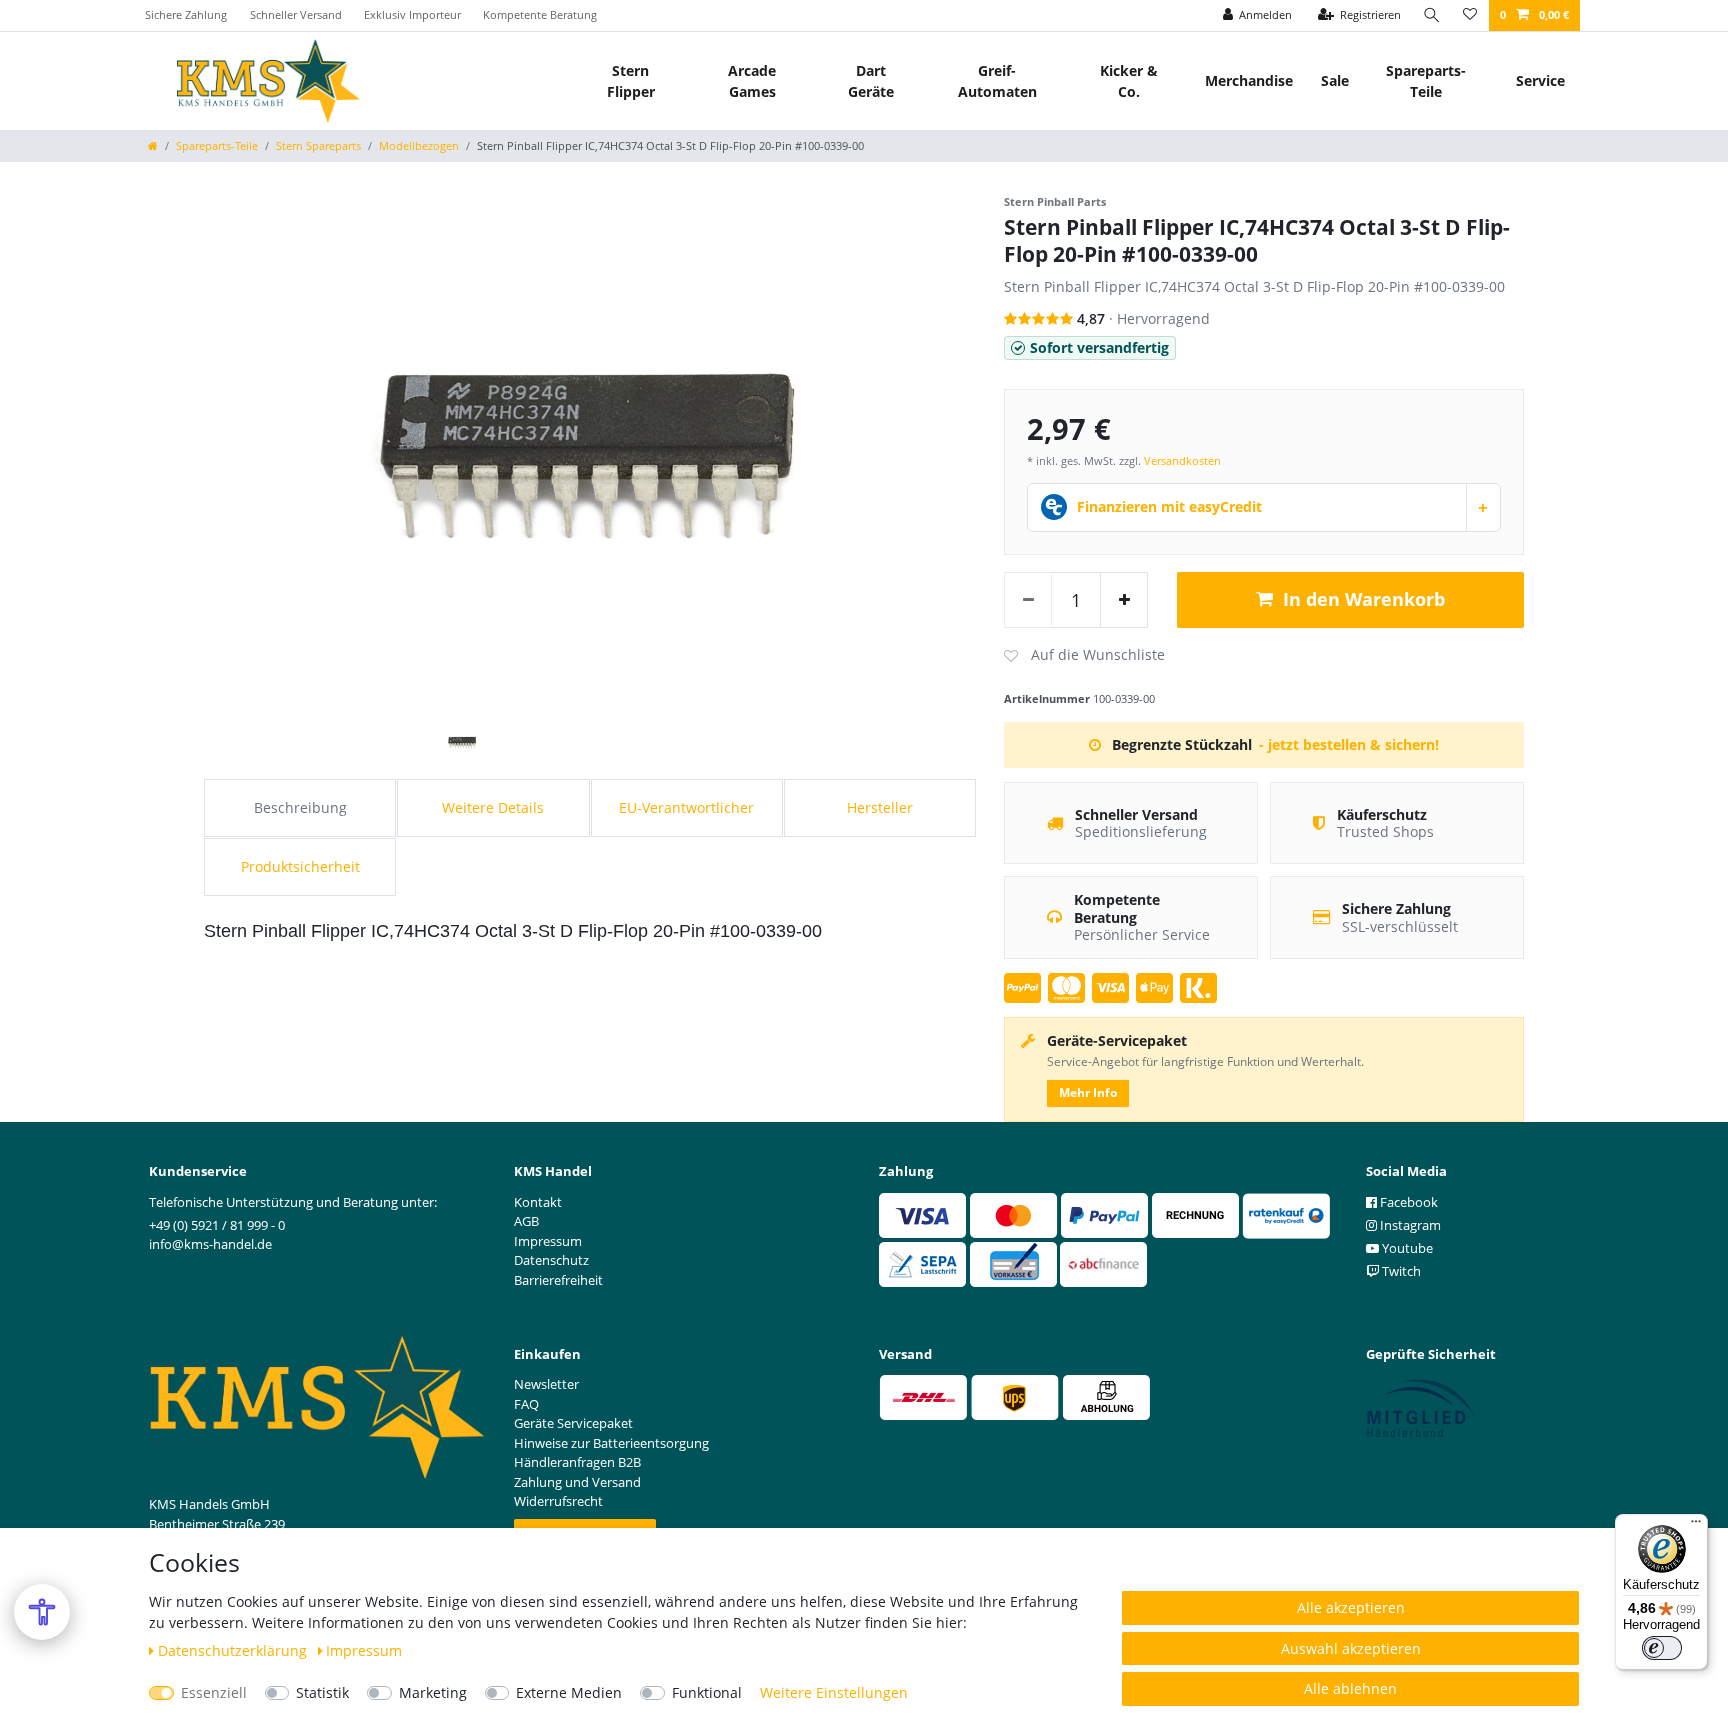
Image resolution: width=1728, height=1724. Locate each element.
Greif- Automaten (997, 81)
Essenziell (214, 1692)
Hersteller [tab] (880, 807)
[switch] (1662, 1648)
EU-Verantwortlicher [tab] (686, 807)
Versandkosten (1182, 460)
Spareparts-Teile (1426, 81)
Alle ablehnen (1350, 1688)
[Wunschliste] (1470, 15)
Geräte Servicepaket (573, 1423)
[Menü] (1696, 1526)
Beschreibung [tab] (300, 807)
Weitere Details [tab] (493, 807)
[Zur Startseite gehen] (153, 145)
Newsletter (546, 1384)
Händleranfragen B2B (577, 1462)
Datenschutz (551, 1260)
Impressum (364, 1650)
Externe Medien (569, 1692)
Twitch (1400, 1271)
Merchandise (1249, 80)
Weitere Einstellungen (834, 1692)
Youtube (1406, 1248)
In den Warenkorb (1364, 599)
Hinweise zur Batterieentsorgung (611, 1443)
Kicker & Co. (1129, 81)
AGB (526, 1221)
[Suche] (1432, 15)
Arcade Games (752, 81)
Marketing (433, 1692)
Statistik (322, 1692)
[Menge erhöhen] (1124, 600)
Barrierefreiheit (558, 1280)
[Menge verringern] (1028, 600)
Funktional (707, 1692)
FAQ (526, 1404)
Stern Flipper (631, 81)
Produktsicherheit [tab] (300, 866)
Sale (1335, 80)
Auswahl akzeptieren (1351, 1648)
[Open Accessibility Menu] (42, 1612)
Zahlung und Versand (577, 1482)
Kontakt (538, 1202)
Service (1540, 80)
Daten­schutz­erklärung (234, 1650)
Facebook (1407, 1202)
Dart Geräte (871, 81)
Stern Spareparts (318, 145)
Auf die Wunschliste (1084, 656)
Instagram (1409, 1225)
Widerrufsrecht (558, 1501)
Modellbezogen (419, 145)
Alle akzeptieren (1351, 1607)
